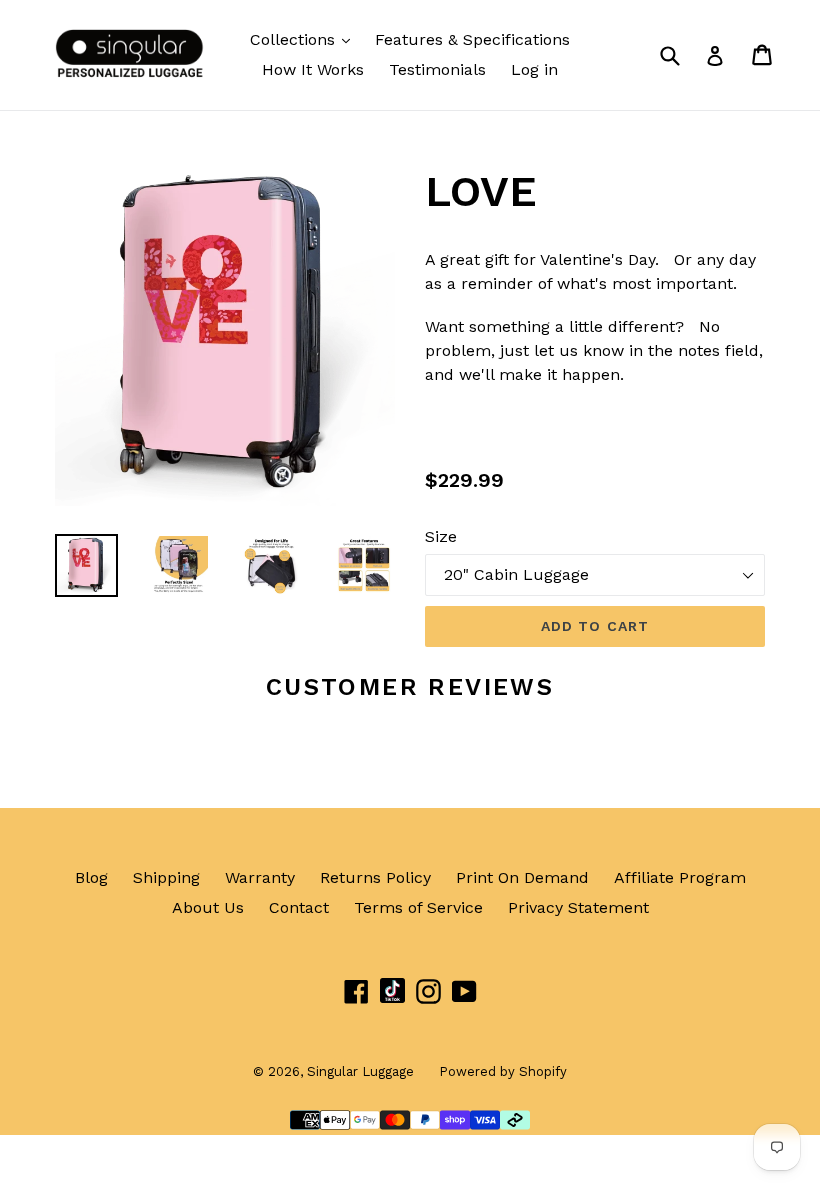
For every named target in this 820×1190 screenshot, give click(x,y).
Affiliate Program (680, 877)
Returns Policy (375, 877)
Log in (534, 69)
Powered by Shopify (503, 1071)
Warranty (260, 877)
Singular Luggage (360, 1071)
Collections (295, 39)
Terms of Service (418, 907)
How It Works (313, 69)
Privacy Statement (578, 907)
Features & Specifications (472, 39)
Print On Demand (522, 877)
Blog (91, 877)
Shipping (166, 877)
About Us (208, 907)
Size (441, 536)
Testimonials (437, 69)
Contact (299, 907)
